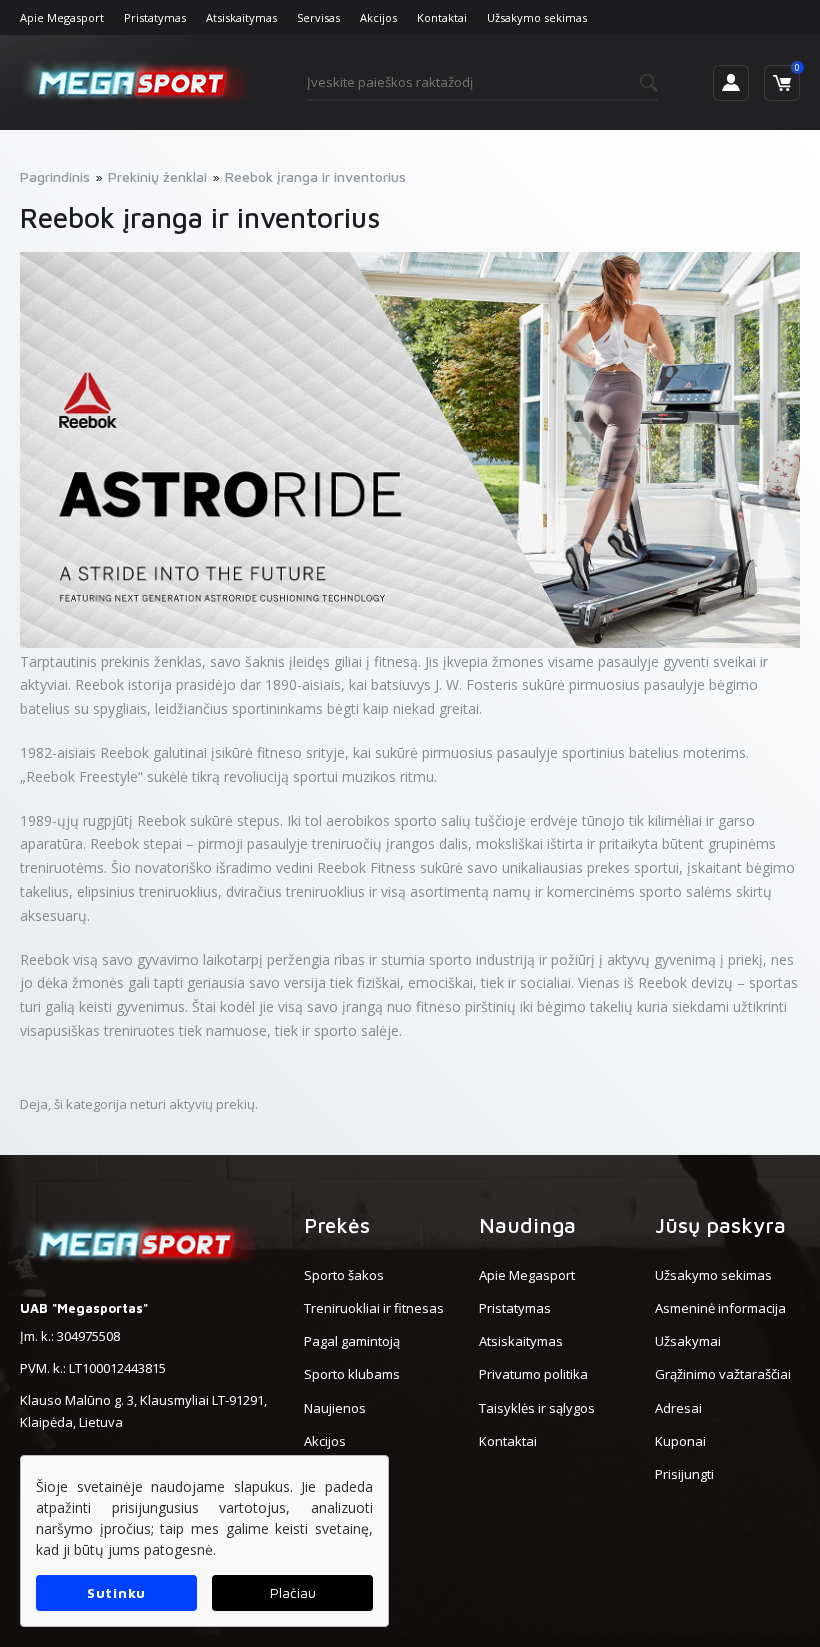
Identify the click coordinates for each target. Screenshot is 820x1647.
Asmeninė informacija (720, 1308)
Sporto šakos (344, 1275)
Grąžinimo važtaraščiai (723, 1374)
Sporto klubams (352, 1374)
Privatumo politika (533, 1374)
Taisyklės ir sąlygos (537, 1408)
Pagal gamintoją (352, 1341)
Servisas (318, 17)
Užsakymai (688, 1341)
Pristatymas (155, 17)
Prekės (337, 1225)
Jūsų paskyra (720, 1225)
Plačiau (293, 1592)
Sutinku (116, 1592)
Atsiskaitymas (241, 17)
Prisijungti (684, 1474)
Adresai (678, 1408)
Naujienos (335, 1408)
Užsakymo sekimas (537, 17)
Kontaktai (442, 17)
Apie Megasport (62, 17)
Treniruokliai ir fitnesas (374, 1308)
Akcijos (378, 17)
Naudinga (527, 1225)
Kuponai (680, 1441)
